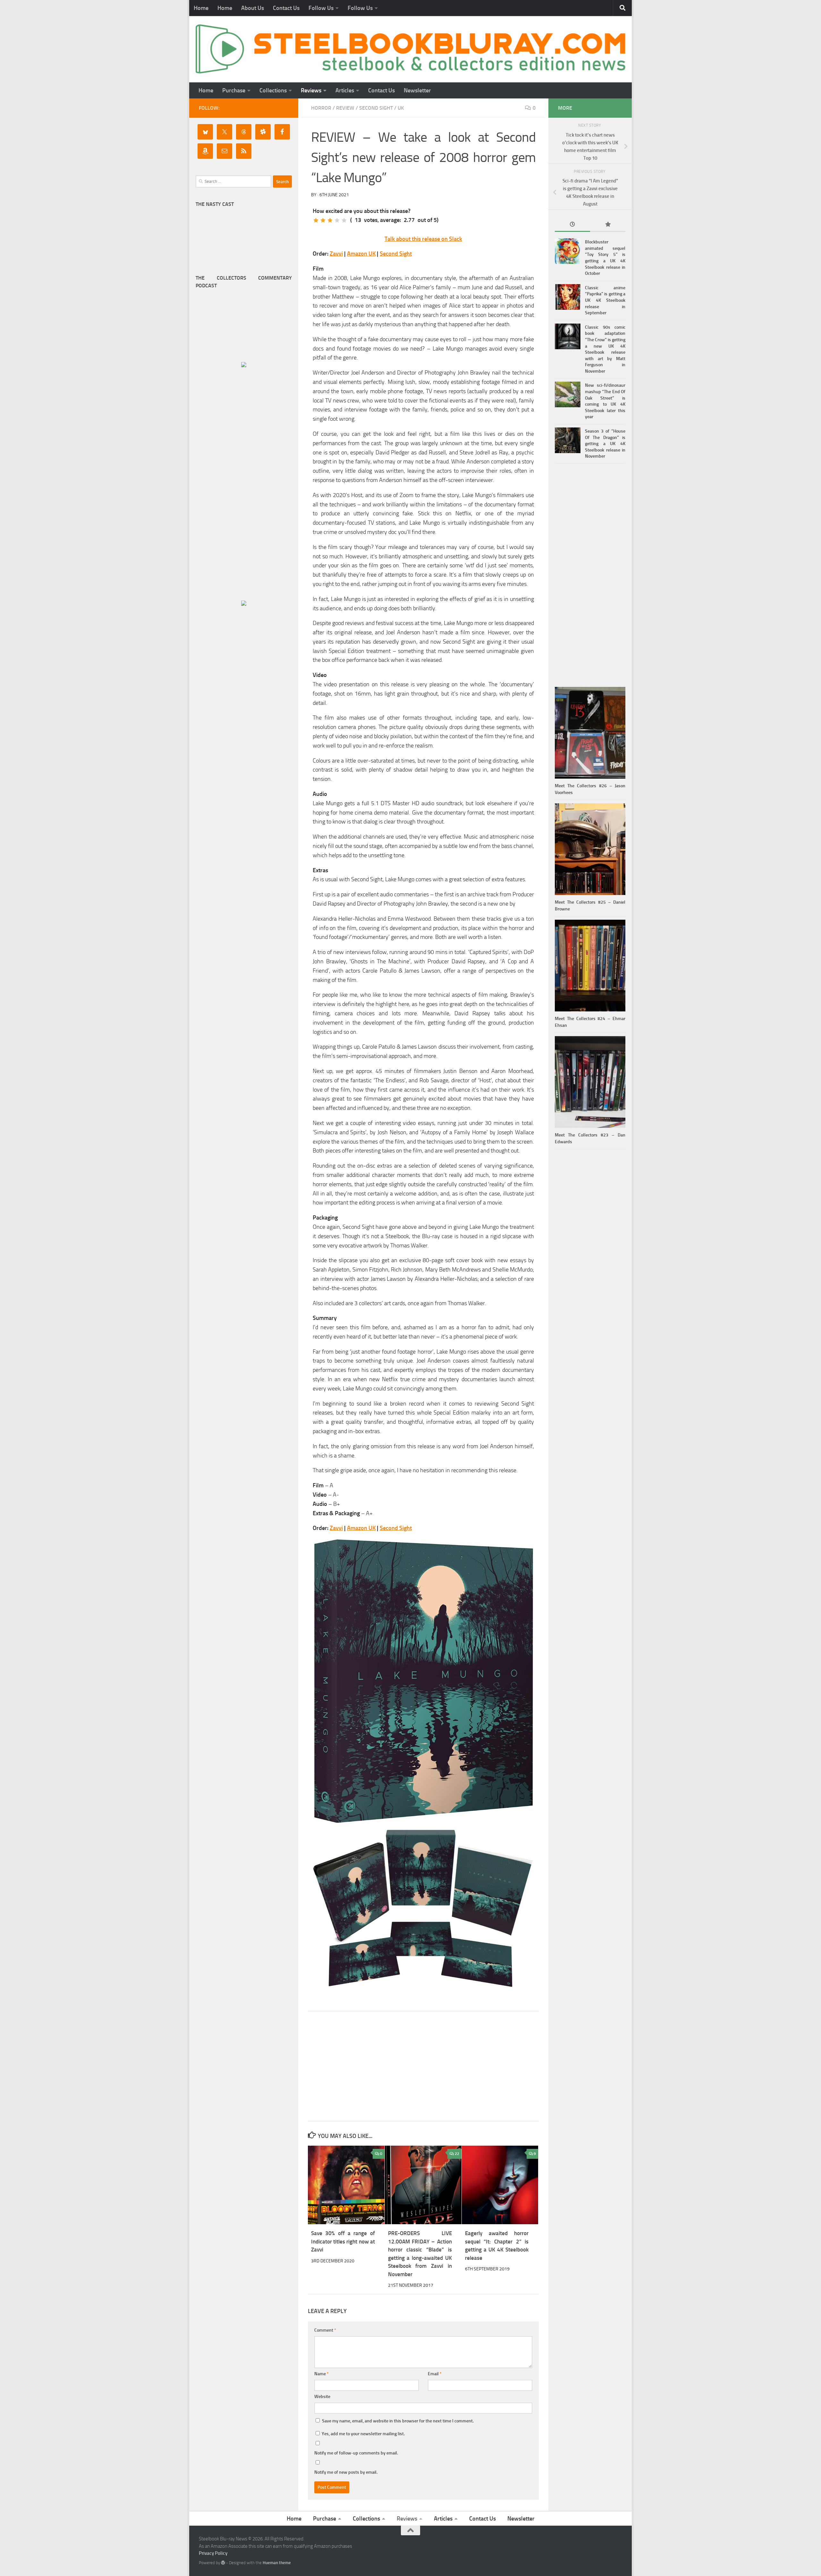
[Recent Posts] (572, 225)
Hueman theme (277, 2563)
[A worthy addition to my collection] (337, 220)
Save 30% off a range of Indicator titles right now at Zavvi (343, 2241)
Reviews (311, 90)
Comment (325, 2330)
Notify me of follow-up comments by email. (356, 2453)
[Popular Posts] (608, 225)
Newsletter (417, 90)
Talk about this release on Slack (423, 239)
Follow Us (321, 8)
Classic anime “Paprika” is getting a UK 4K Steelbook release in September (605, 300)
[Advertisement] (423, 2066)
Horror (321, 108)
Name (322, 2374)
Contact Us (286, 8)
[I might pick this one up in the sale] (323, 220)
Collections (273, 90)
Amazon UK (361, 254)
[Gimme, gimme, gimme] (344, 220)
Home (201, 8)
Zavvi (336, 254)
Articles (345, 90)
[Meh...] (316, 220)
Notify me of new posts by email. (346, 2472)
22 (457, 2154)
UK (401, 108)
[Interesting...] (330, 220)
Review (345, 108)
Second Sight (376, 108)
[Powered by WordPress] (223, 2563)
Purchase (234, 90)
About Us (253, 8)
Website (322, 2397)
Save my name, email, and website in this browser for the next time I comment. (398, 2421)
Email (435, 2374)
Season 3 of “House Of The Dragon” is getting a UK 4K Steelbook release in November (605, 444)
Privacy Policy (213, 2553)
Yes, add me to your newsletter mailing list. (363, 2434)
